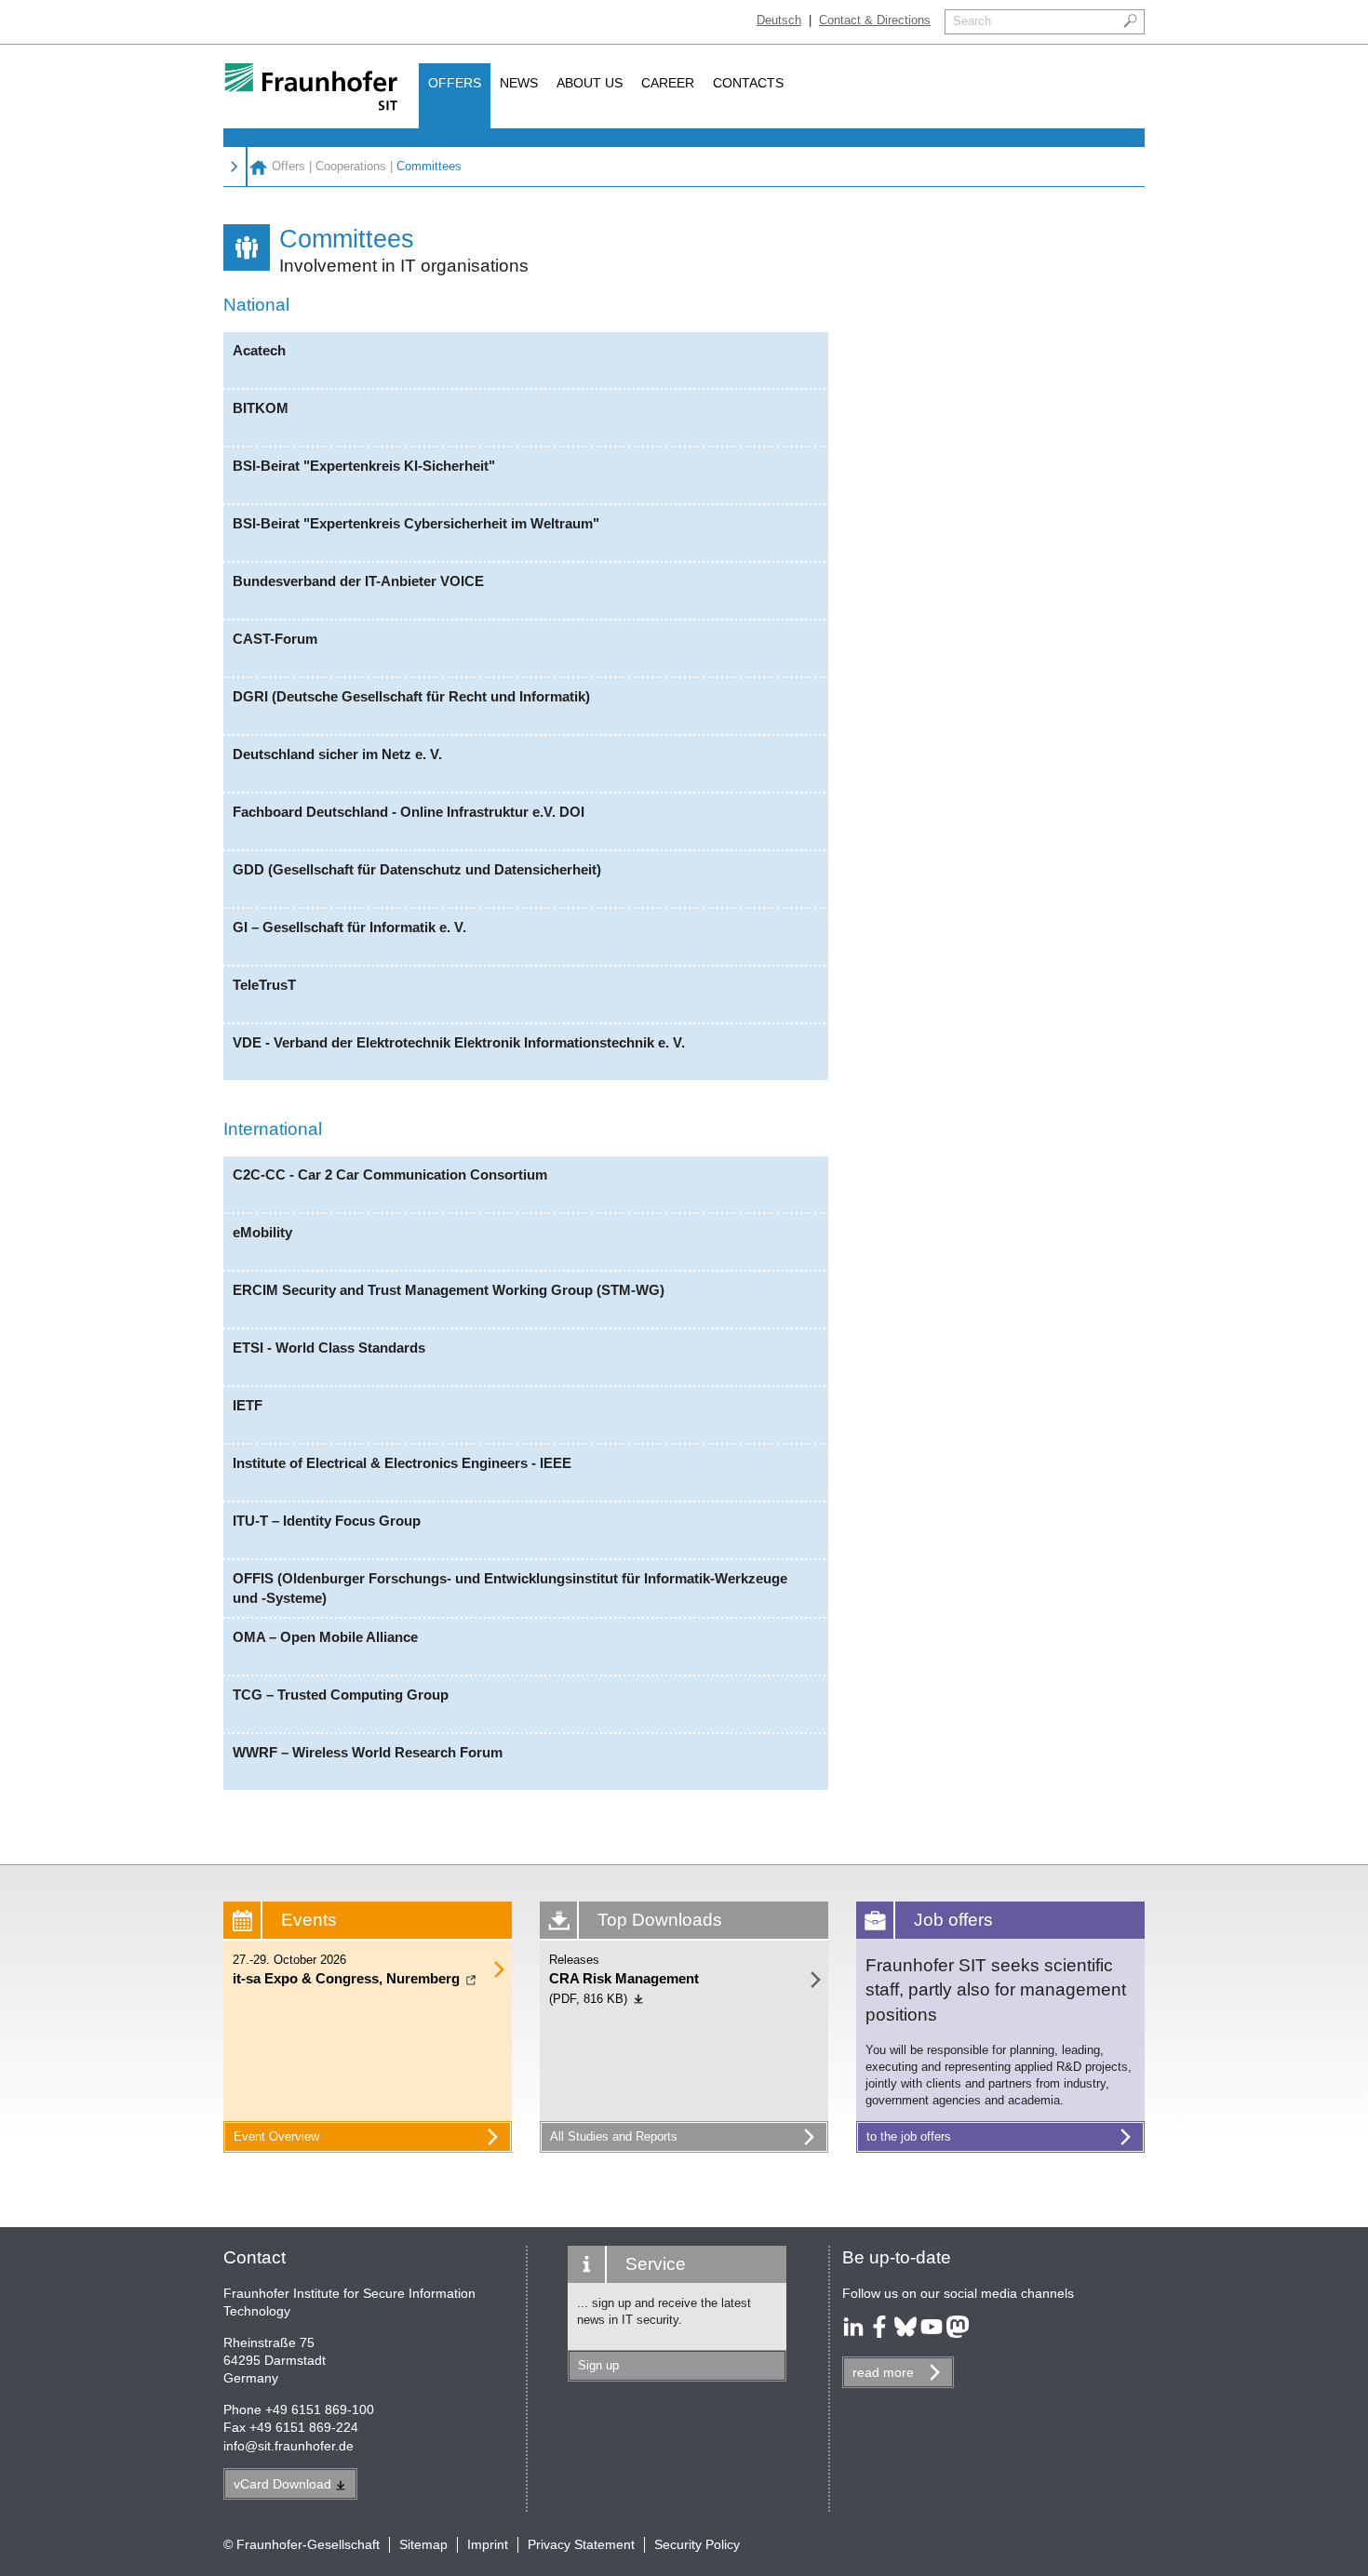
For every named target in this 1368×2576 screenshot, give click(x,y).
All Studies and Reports (614, 2136)
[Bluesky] (905, 2333)
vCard (282, 2484)
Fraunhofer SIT (258, 167)
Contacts (748, 83)
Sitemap (423, 2544)
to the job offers (909, 2136)
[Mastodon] (958, 2333)
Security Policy (697, 2544)
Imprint (488, 2544)
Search (972, 21)
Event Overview (276, 2136)
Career (668, 83)
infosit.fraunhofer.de (288, 2446)
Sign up (598, 2365)
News (519, 83)
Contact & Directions (875, 20)
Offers (455, 83)
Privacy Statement (581, 2544)
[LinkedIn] (853, 2333)
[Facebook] (879, 2333)
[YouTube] (932, 2333)
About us (590, 83)
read (883, 2372)
